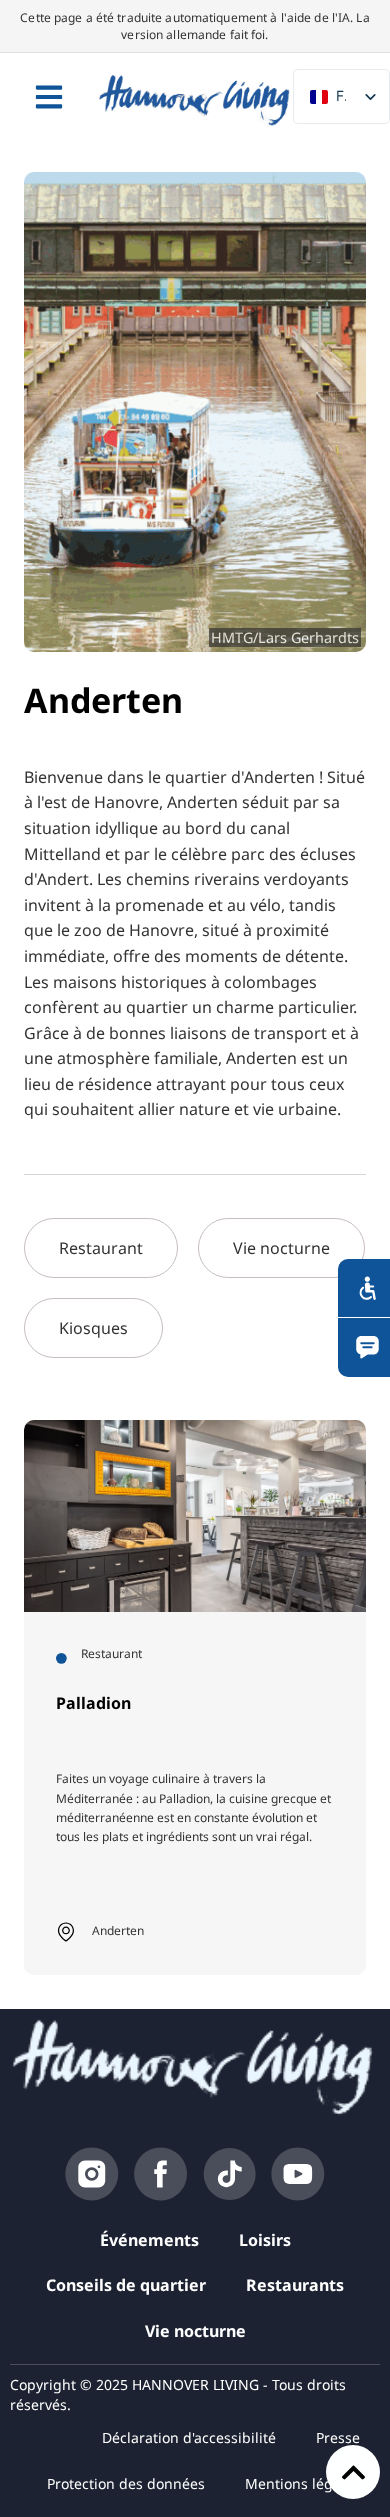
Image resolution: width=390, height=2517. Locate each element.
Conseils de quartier (126, 2285)
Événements (149, 2240)
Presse (338, 2437)
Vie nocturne (195, 2331)
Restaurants (295, 2285)
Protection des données (126, 2483)
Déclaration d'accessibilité (189, 2437)
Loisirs (265, 2240)
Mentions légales (302, 2483)
